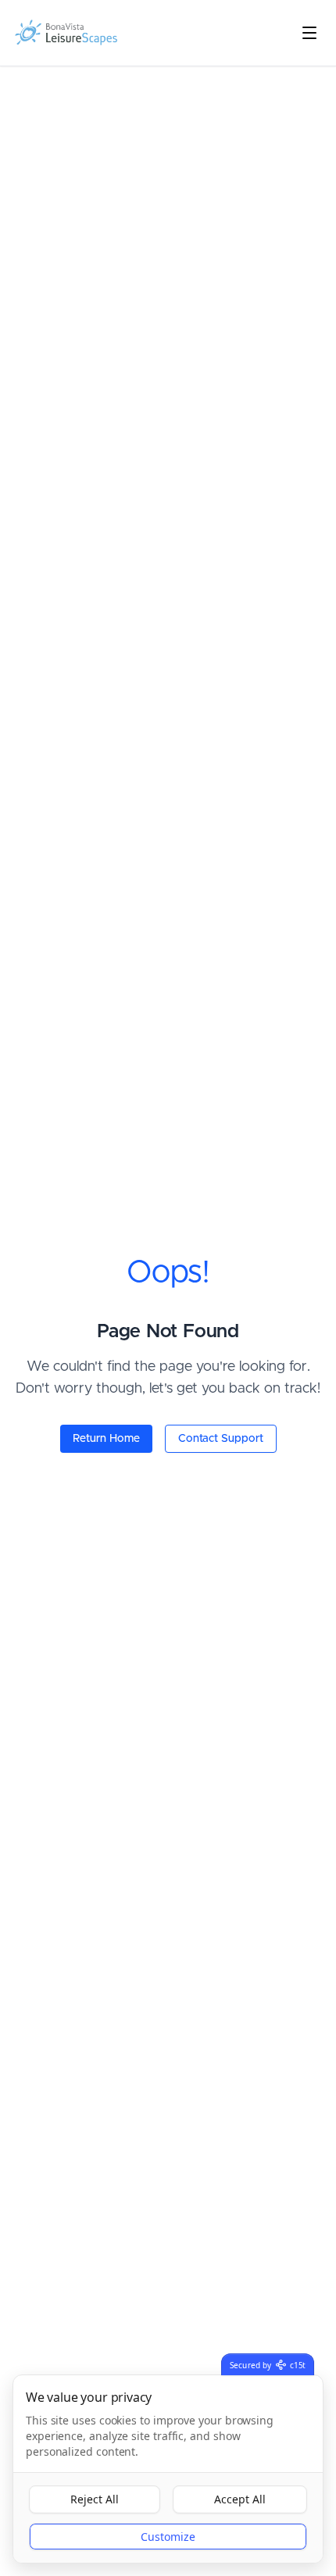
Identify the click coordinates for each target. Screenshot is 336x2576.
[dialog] (168, 2469)
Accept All (240, 2499)
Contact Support (221, 1439)
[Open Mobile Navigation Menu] (309, 33)
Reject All (95, 2499)
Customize (168, 2537)
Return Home (106, 1439)
